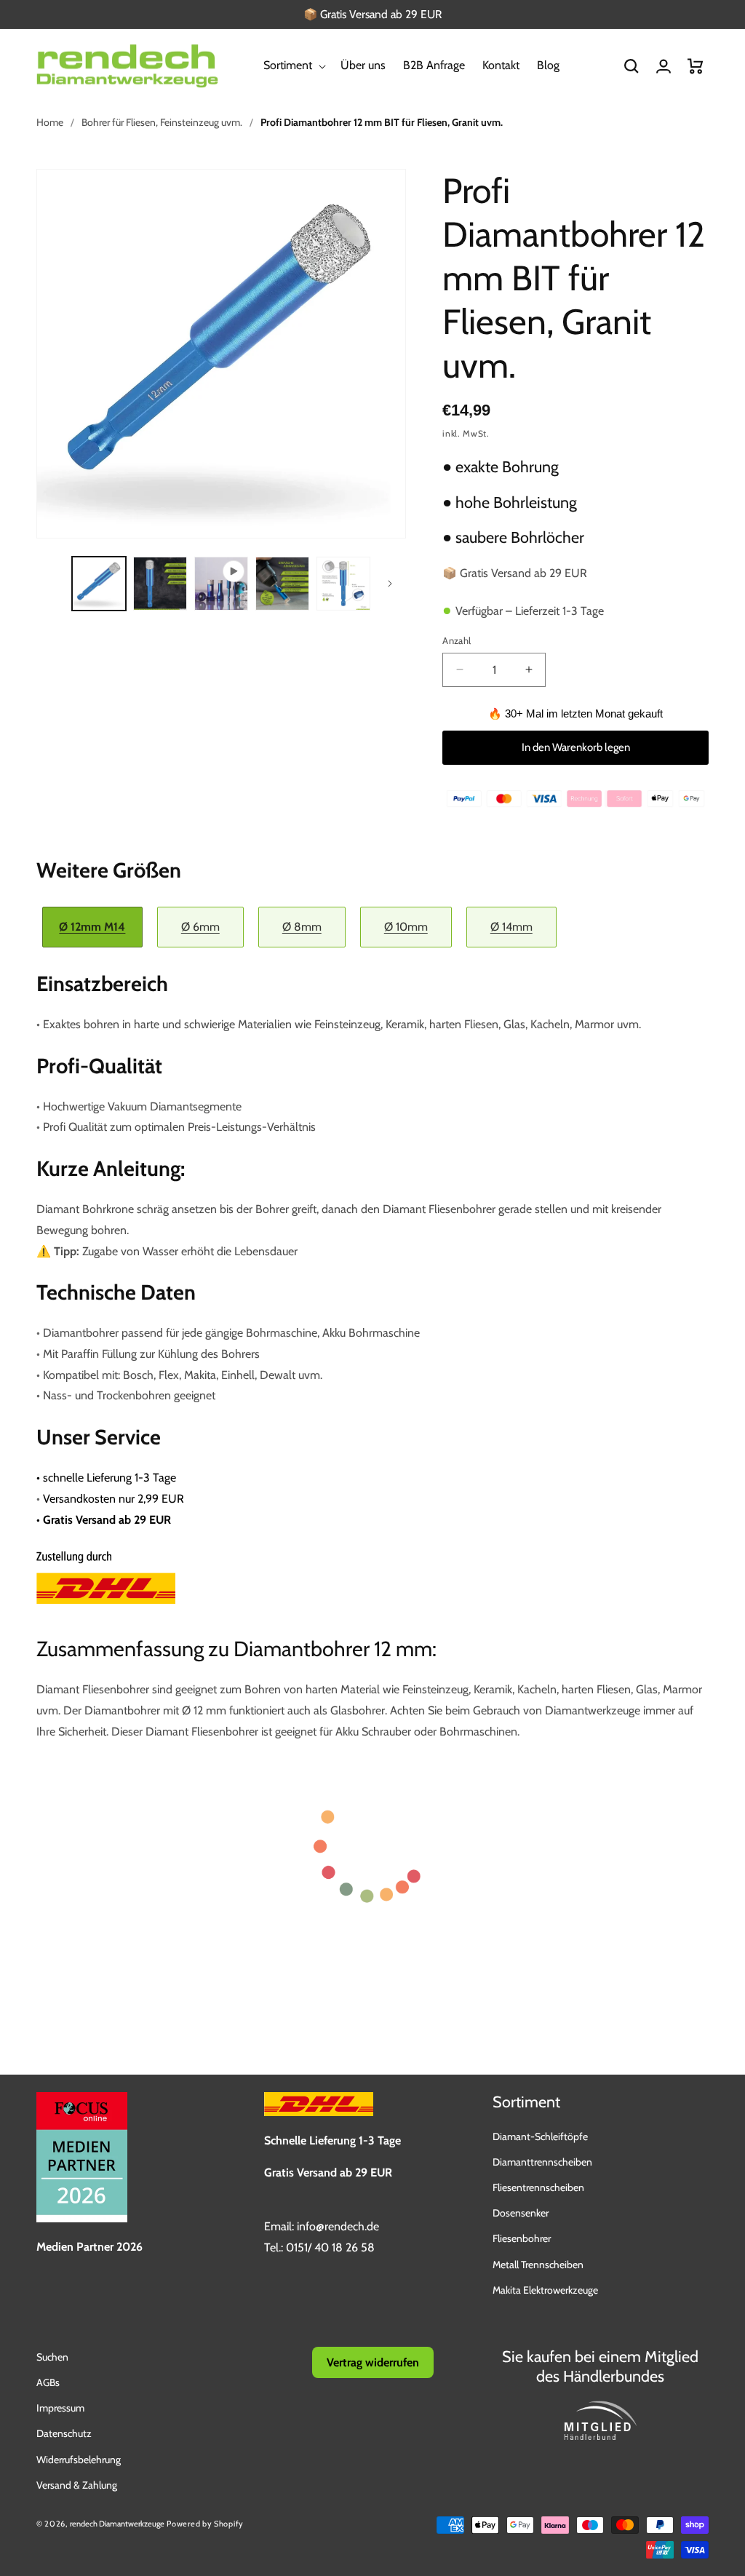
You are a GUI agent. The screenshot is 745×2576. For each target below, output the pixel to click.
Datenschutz (64, 2433)
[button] (293, 66)
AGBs (48, 2382)
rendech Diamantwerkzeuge (117, 2524)
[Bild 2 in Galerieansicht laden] (160, 584)
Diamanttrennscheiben (542, 2162)
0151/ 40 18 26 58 (330, 2247)
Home (50, 122)
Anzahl (457, 640)
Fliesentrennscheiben (538, 2187)
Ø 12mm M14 (92, 927)
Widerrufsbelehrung (79, 2460)
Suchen (52, 2357)
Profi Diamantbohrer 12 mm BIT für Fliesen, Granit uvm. (382, 122)
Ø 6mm (200, 927)
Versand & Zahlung (77, 2485)
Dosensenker (521, 2213)
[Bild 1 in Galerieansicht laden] (99, 584)
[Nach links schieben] (52, 584)
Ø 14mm (511, 927)
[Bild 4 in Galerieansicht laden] (343, 584)
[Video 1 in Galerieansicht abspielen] (221, 584)
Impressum (60, 2408)
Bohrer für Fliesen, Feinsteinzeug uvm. (162, 122)
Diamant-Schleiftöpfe (540, 2136)
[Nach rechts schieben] (390, 584)
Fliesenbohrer (522, 2238)
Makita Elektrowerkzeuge (545, 2290)
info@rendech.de (338, 2226)
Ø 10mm (406, 927)
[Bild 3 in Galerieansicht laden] (282, 584)
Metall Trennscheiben (538, 2265)
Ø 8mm (302, 927)
